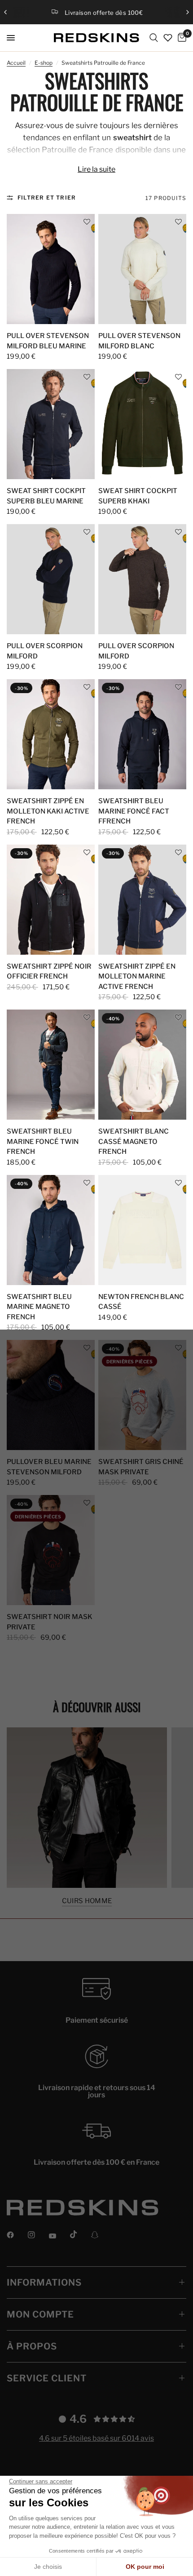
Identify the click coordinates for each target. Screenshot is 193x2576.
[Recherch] (154, 38)
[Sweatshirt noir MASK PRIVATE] (51, 1550)
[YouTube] (59, 2236)
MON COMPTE (40, 2314)
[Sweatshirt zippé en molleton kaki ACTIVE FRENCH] (51, 734)
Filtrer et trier (47, 198)
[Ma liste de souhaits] (168, 38)
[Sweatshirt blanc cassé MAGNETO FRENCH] (142, 1065)
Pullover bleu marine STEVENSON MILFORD (49, 1467)
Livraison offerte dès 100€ (104, 13)
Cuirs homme (87, 1901)
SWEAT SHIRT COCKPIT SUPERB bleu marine (46, 496)
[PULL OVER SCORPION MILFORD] (51, 579)
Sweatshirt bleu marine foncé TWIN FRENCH (43, 1141)
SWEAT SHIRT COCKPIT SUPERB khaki (138, 496)
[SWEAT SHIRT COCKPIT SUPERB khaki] (142, 424)
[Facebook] (17, 2235)
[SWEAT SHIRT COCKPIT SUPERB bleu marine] (51, 424)
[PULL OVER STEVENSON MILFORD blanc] (142, 269)
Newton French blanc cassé (141, 1302)
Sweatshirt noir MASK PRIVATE (50, 1622)
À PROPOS (32, 2346)
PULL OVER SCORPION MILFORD (45, 651)
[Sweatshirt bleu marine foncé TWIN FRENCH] (51, 1065)
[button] (87, 222)
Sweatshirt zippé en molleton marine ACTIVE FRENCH (137, 977)
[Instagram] (38, 2235)
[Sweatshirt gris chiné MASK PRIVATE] (142, 1395)
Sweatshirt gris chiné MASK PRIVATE (141, 1467)
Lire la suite (96, 169)
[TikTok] (80, 2234)
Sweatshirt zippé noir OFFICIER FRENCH (49, 972)
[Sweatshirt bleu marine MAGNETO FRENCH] (51, 1230)
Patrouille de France (77, 150)
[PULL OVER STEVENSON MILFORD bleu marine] (51, 269)
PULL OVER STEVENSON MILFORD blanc (139, 341)
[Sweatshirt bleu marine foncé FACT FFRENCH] (142, 734)
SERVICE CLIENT (47, 2378)
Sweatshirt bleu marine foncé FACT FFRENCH (134, 811)
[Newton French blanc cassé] (142, 1230)
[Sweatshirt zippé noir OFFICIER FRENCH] (51, 900)
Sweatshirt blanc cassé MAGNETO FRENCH (134, 1141)
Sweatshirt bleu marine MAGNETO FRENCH (39, 1307)
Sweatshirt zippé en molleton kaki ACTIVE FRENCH (48, 811)
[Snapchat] (101, 2235)
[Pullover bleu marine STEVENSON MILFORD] (51, 1395)
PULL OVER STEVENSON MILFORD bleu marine (48, 341)
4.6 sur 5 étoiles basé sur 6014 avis (96, 2438)
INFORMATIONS (44, 2282)
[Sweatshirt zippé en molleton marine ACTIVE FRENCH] (142, 900)
